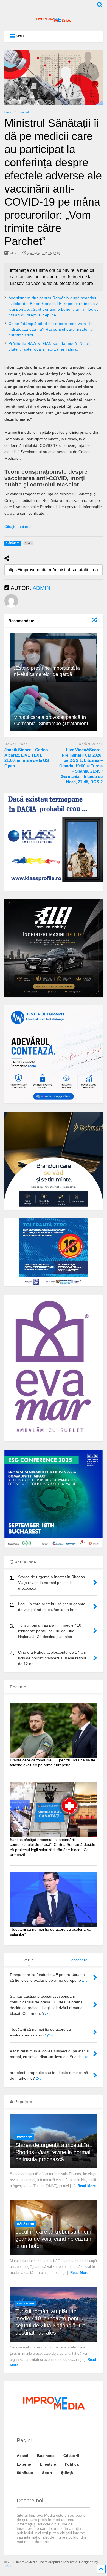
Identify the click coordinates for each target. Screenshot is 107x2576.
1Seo (8, 2566)
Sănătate (25, 2473)
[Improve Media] (54, 21)
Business (46, 2456)
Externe (25, 2137)
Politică (72, 2464)
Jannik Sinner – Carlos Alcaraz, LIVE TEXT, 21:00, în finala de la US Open (27, 758)
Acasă (22, 2456)
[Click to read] (54, 657)
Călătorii (26, 2224)
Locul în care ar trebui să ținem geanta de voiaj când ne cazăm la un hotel (53, 2239)
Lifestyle (48, 2464)
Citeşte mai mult (18, 526)
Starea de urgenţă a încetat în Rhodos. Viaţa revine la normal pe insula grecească (53, 2152)
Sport (47, 2473)
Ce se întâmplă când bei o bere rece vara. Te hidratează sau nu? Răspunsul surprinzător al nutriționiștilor (51, 329)
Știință (67, 2473)
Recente (18, 1687)
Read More (87, 2186)
